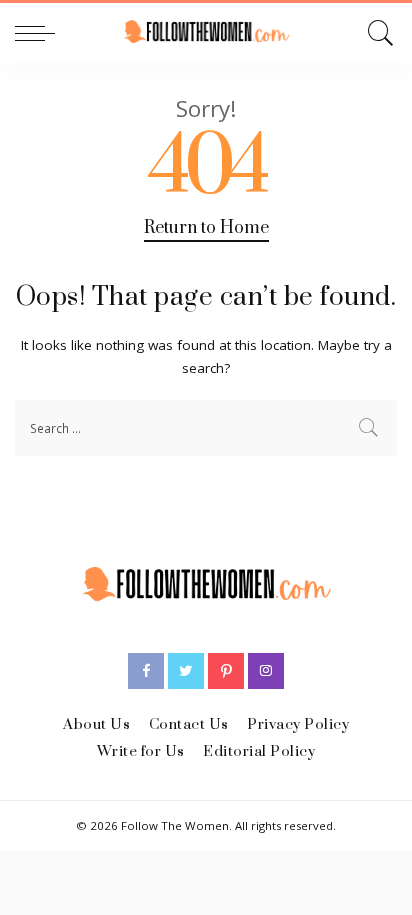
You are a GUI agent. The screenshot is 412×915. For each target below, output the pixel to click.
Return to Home (206, 228)
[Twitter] (186, 671)
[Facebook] (146, 671)
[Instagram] (266, 671)
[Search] (377, 33)
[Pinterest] (226, 671)
